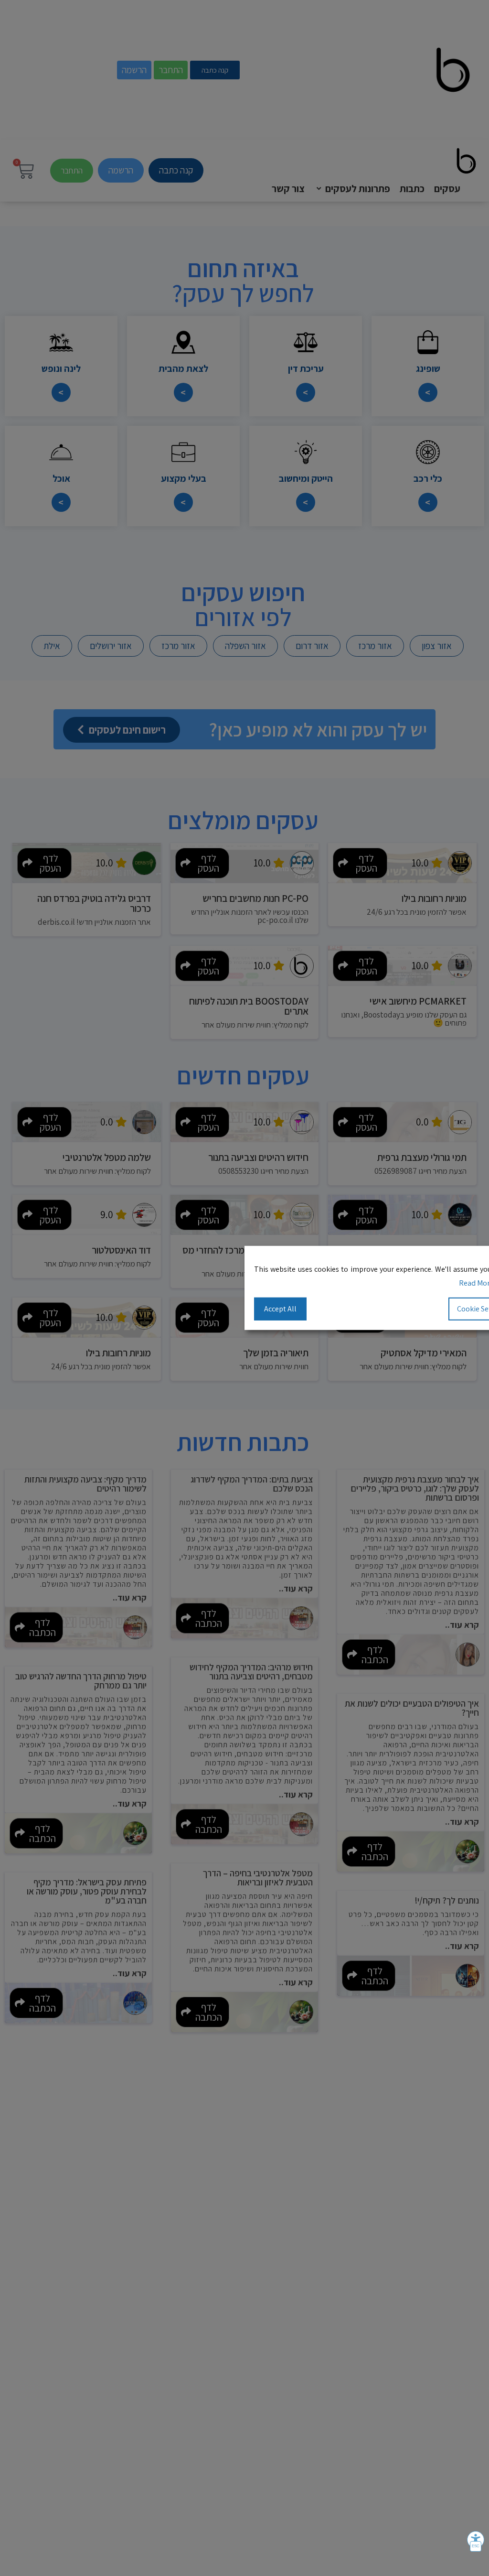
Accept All (280, 1308)
